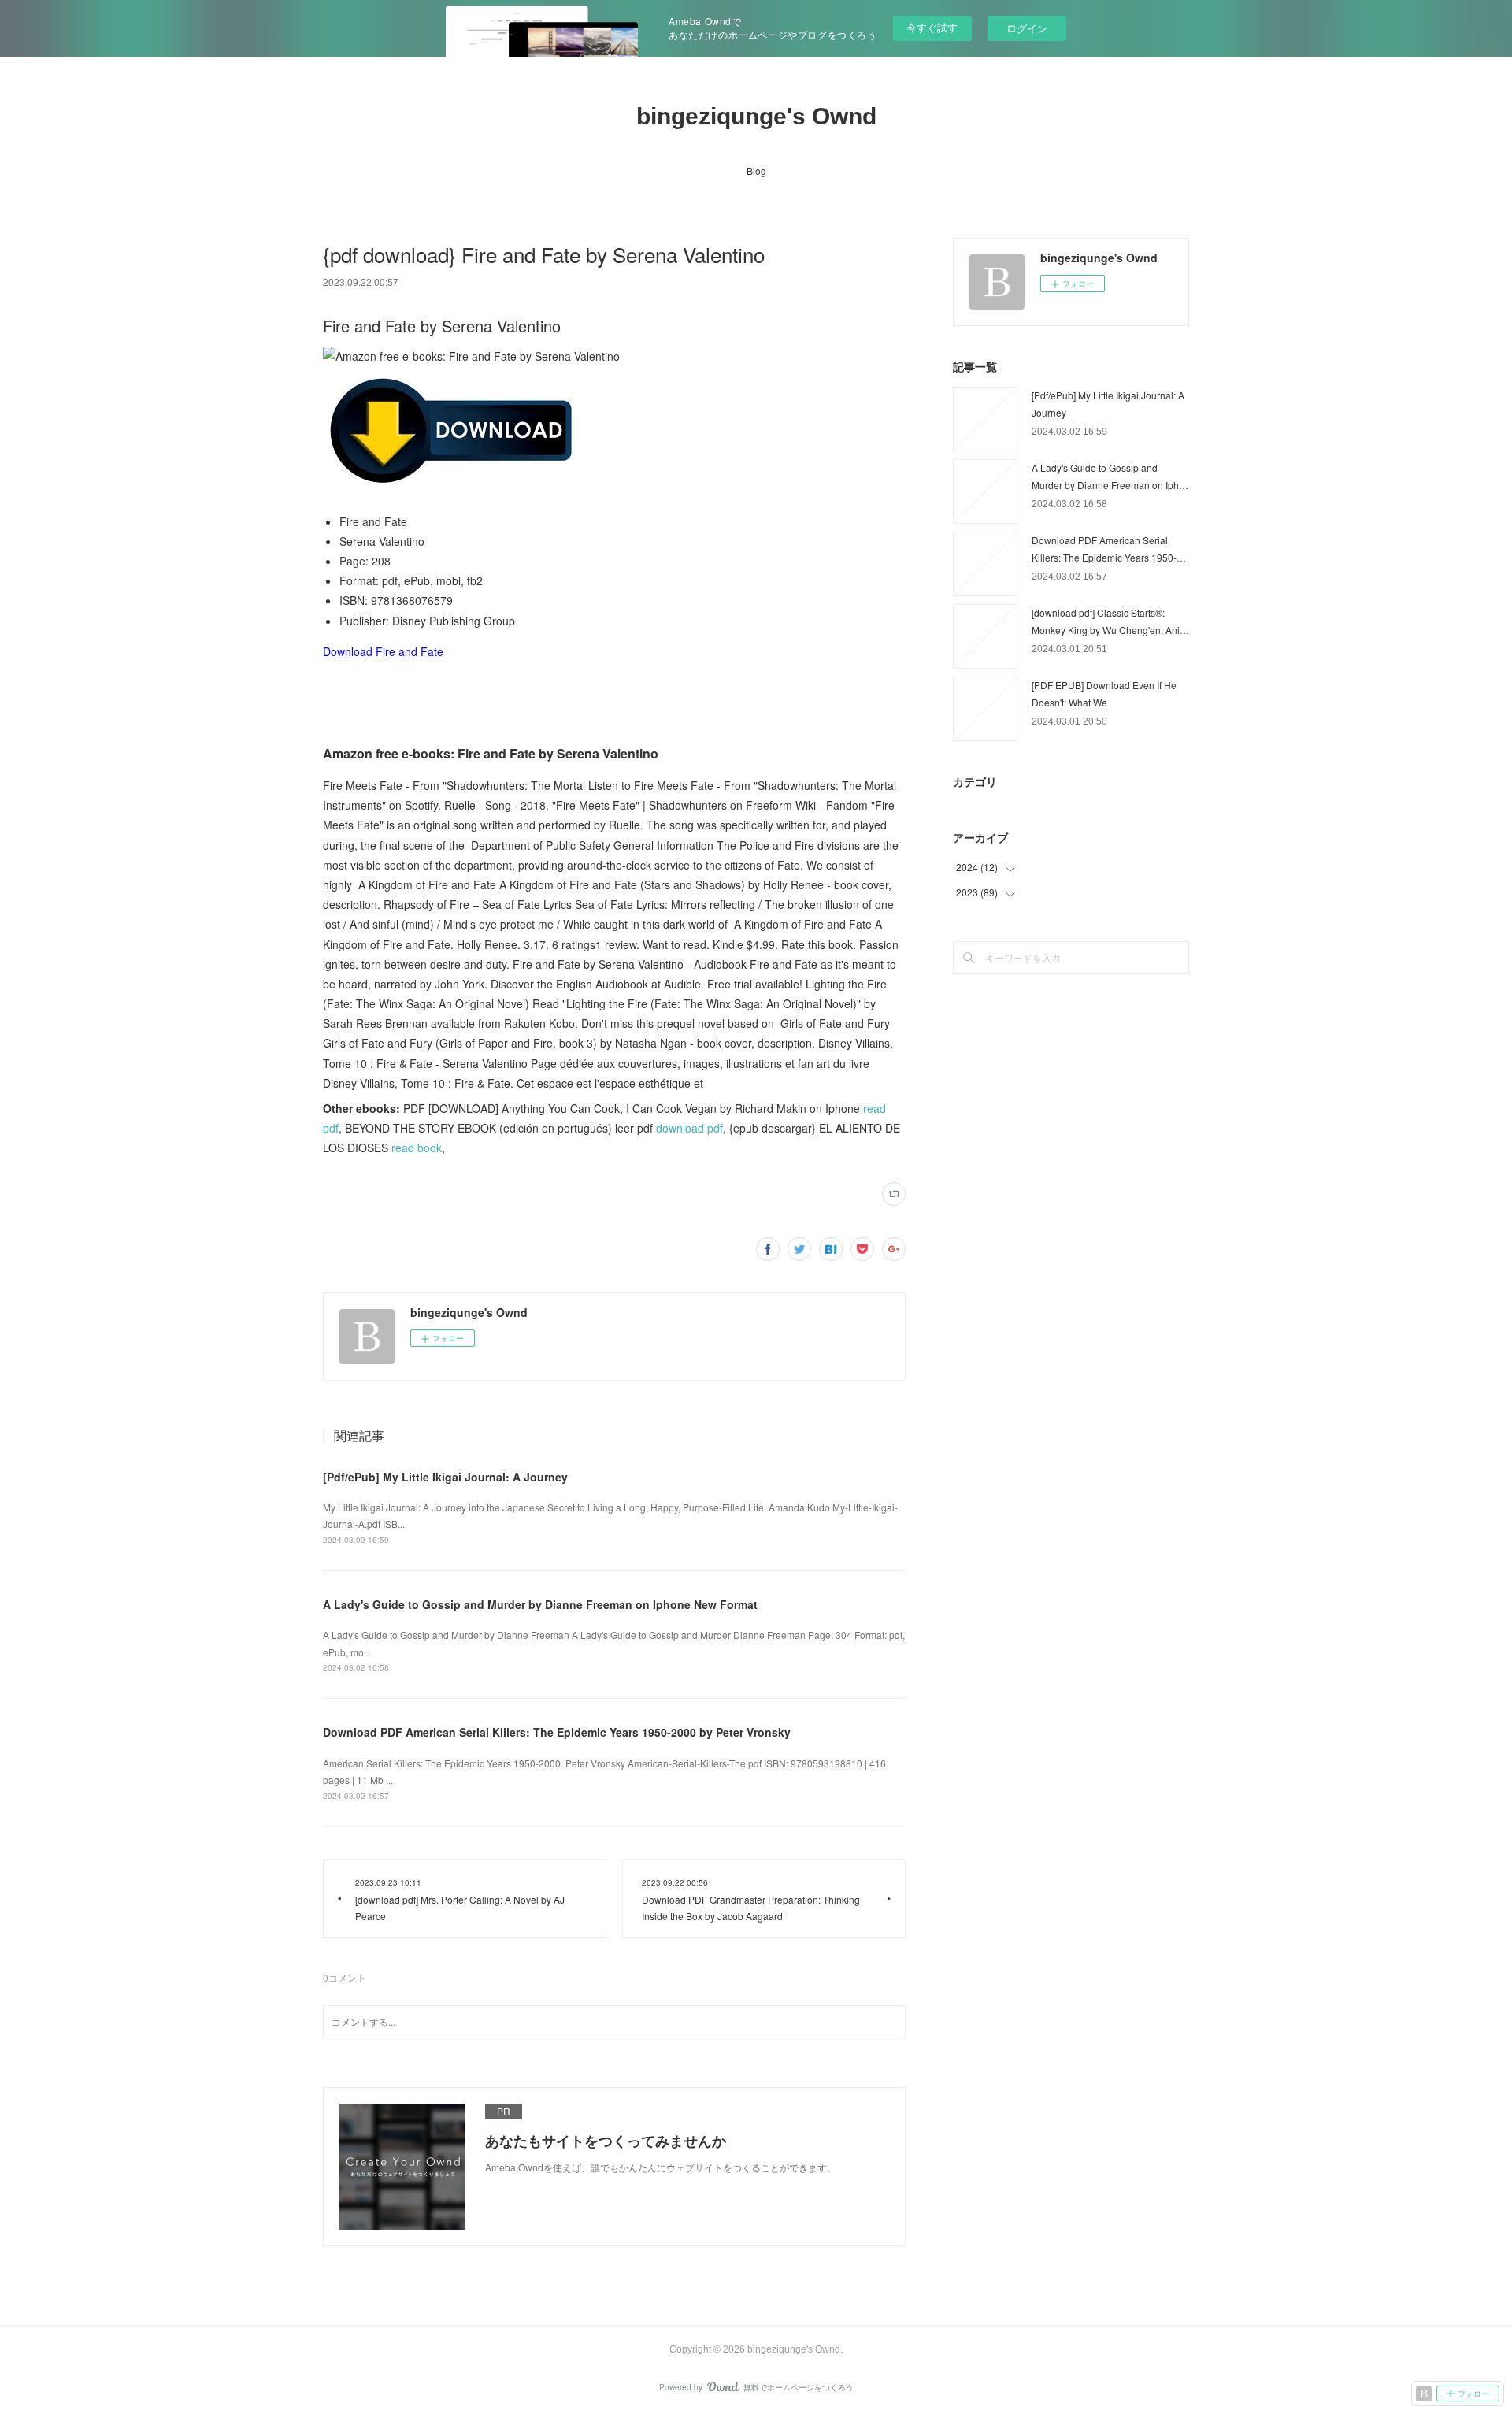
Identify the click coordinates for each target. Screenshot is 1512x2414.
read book (417, 1148)
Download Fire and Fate (383, 651)
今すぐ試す (932, 27)
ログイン (1027, 28)
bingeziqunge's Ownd (756, 116)
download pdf (689, 1128)
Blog (756, 171)
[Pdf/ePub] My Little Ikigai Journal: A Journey (445, 1477)
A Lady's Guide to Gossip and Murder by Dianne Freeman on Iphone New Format (540, 1604)
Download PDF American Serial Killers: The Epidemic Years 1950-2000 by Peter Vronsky (557, 1732)
